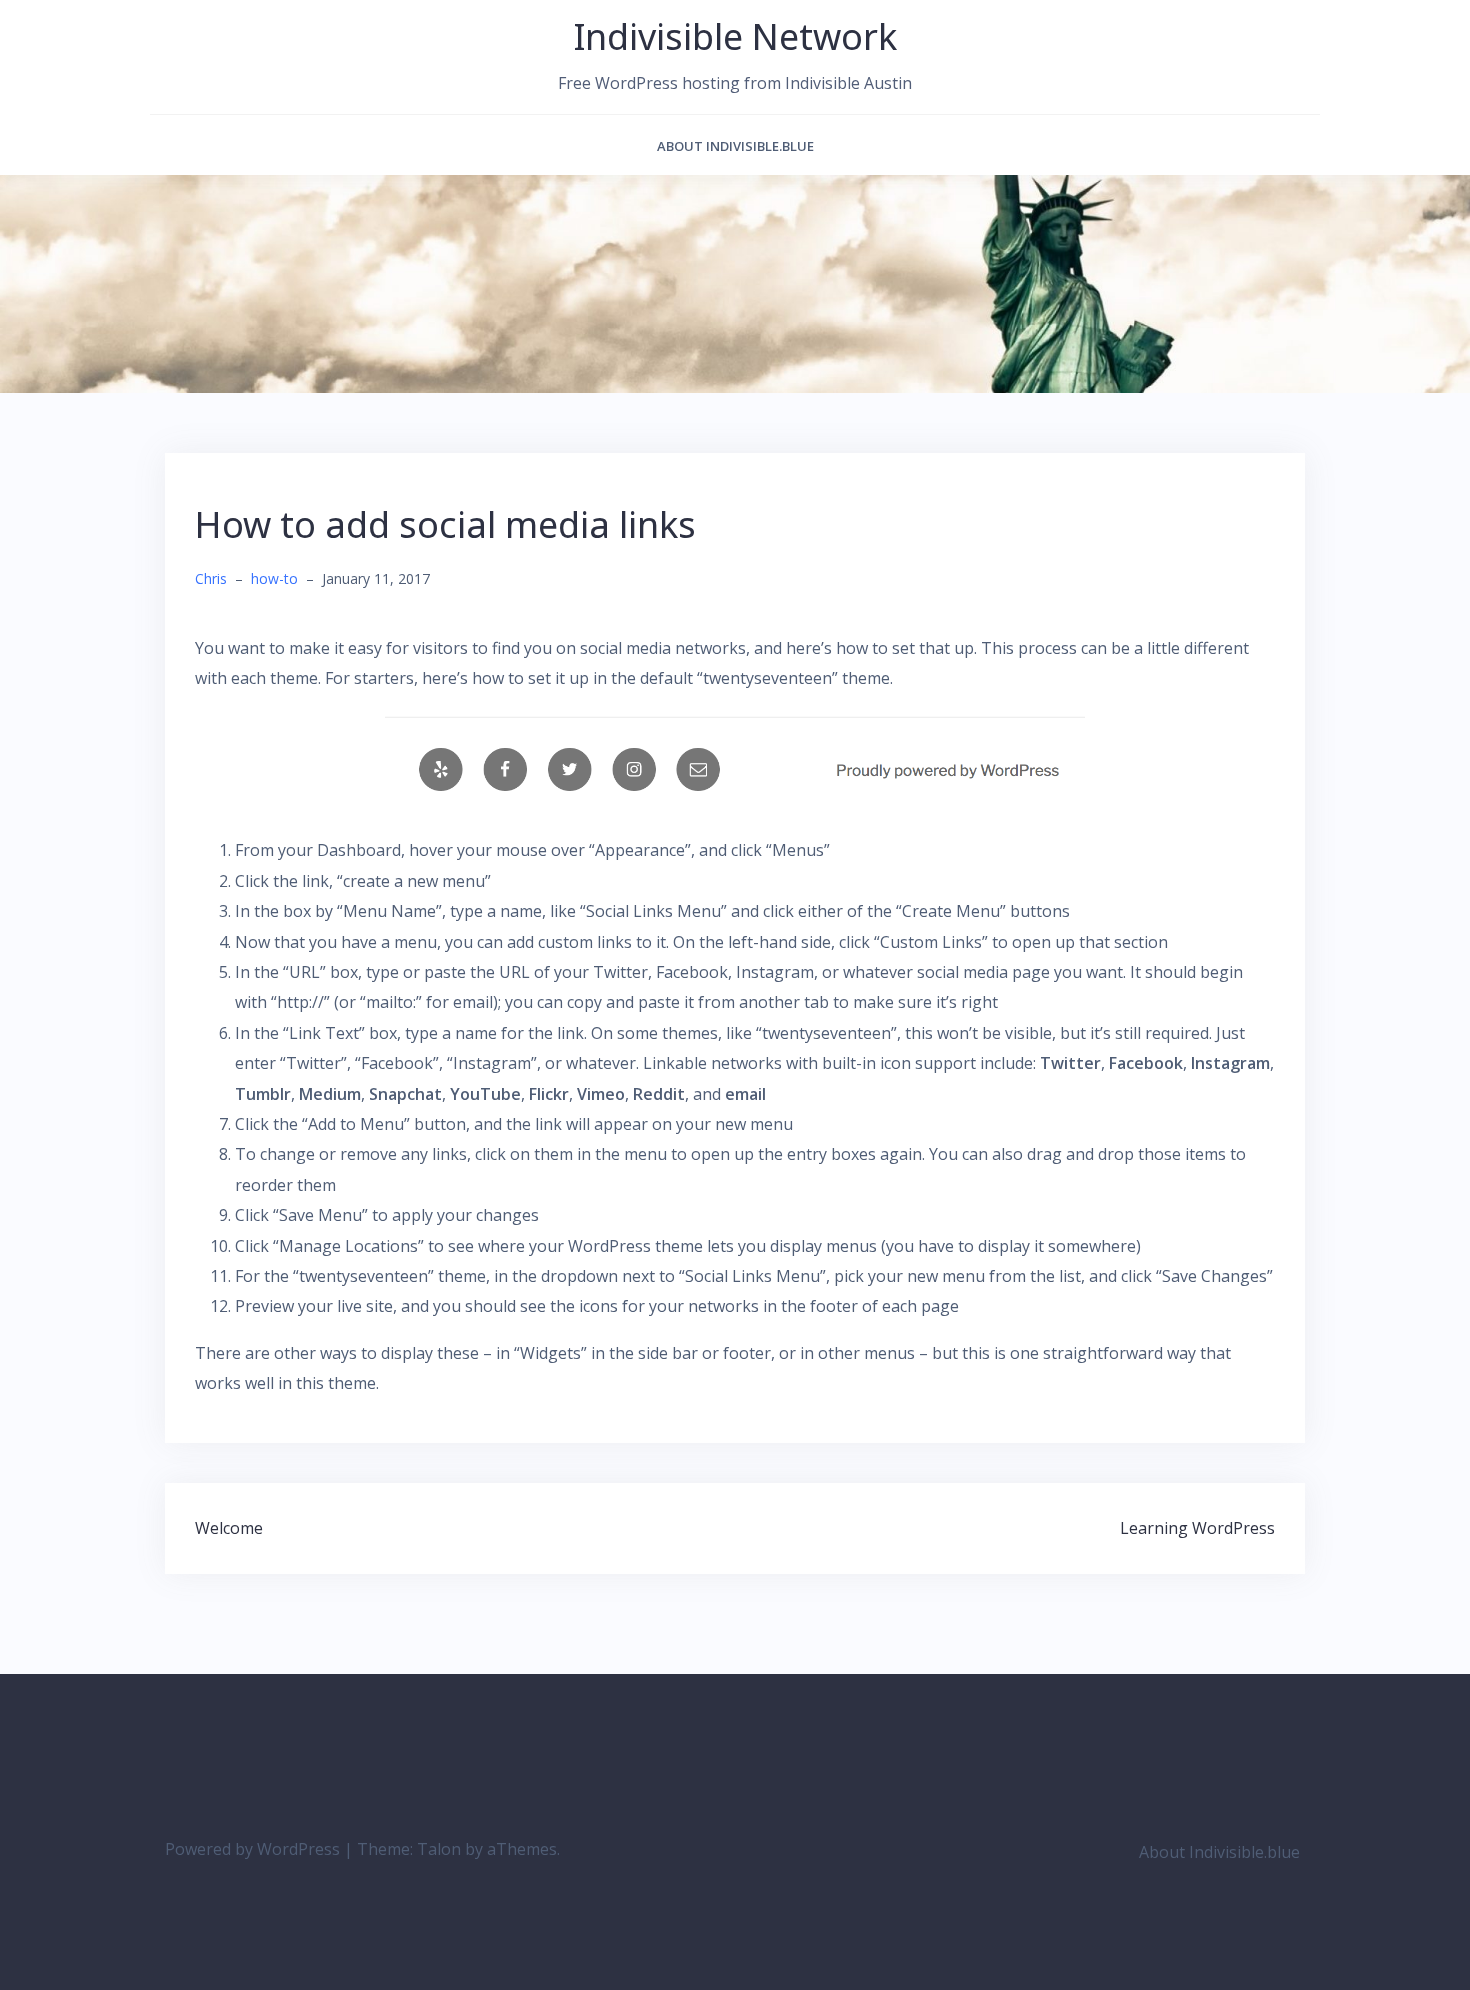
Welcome (229, 1528)
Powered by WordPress (252, 1849)
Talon (439, 1849)
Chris (211, 578)
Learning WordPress (1197, 1528)
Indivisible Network (735, 36)
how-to (274, 578)
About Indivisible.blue (735, 146)
